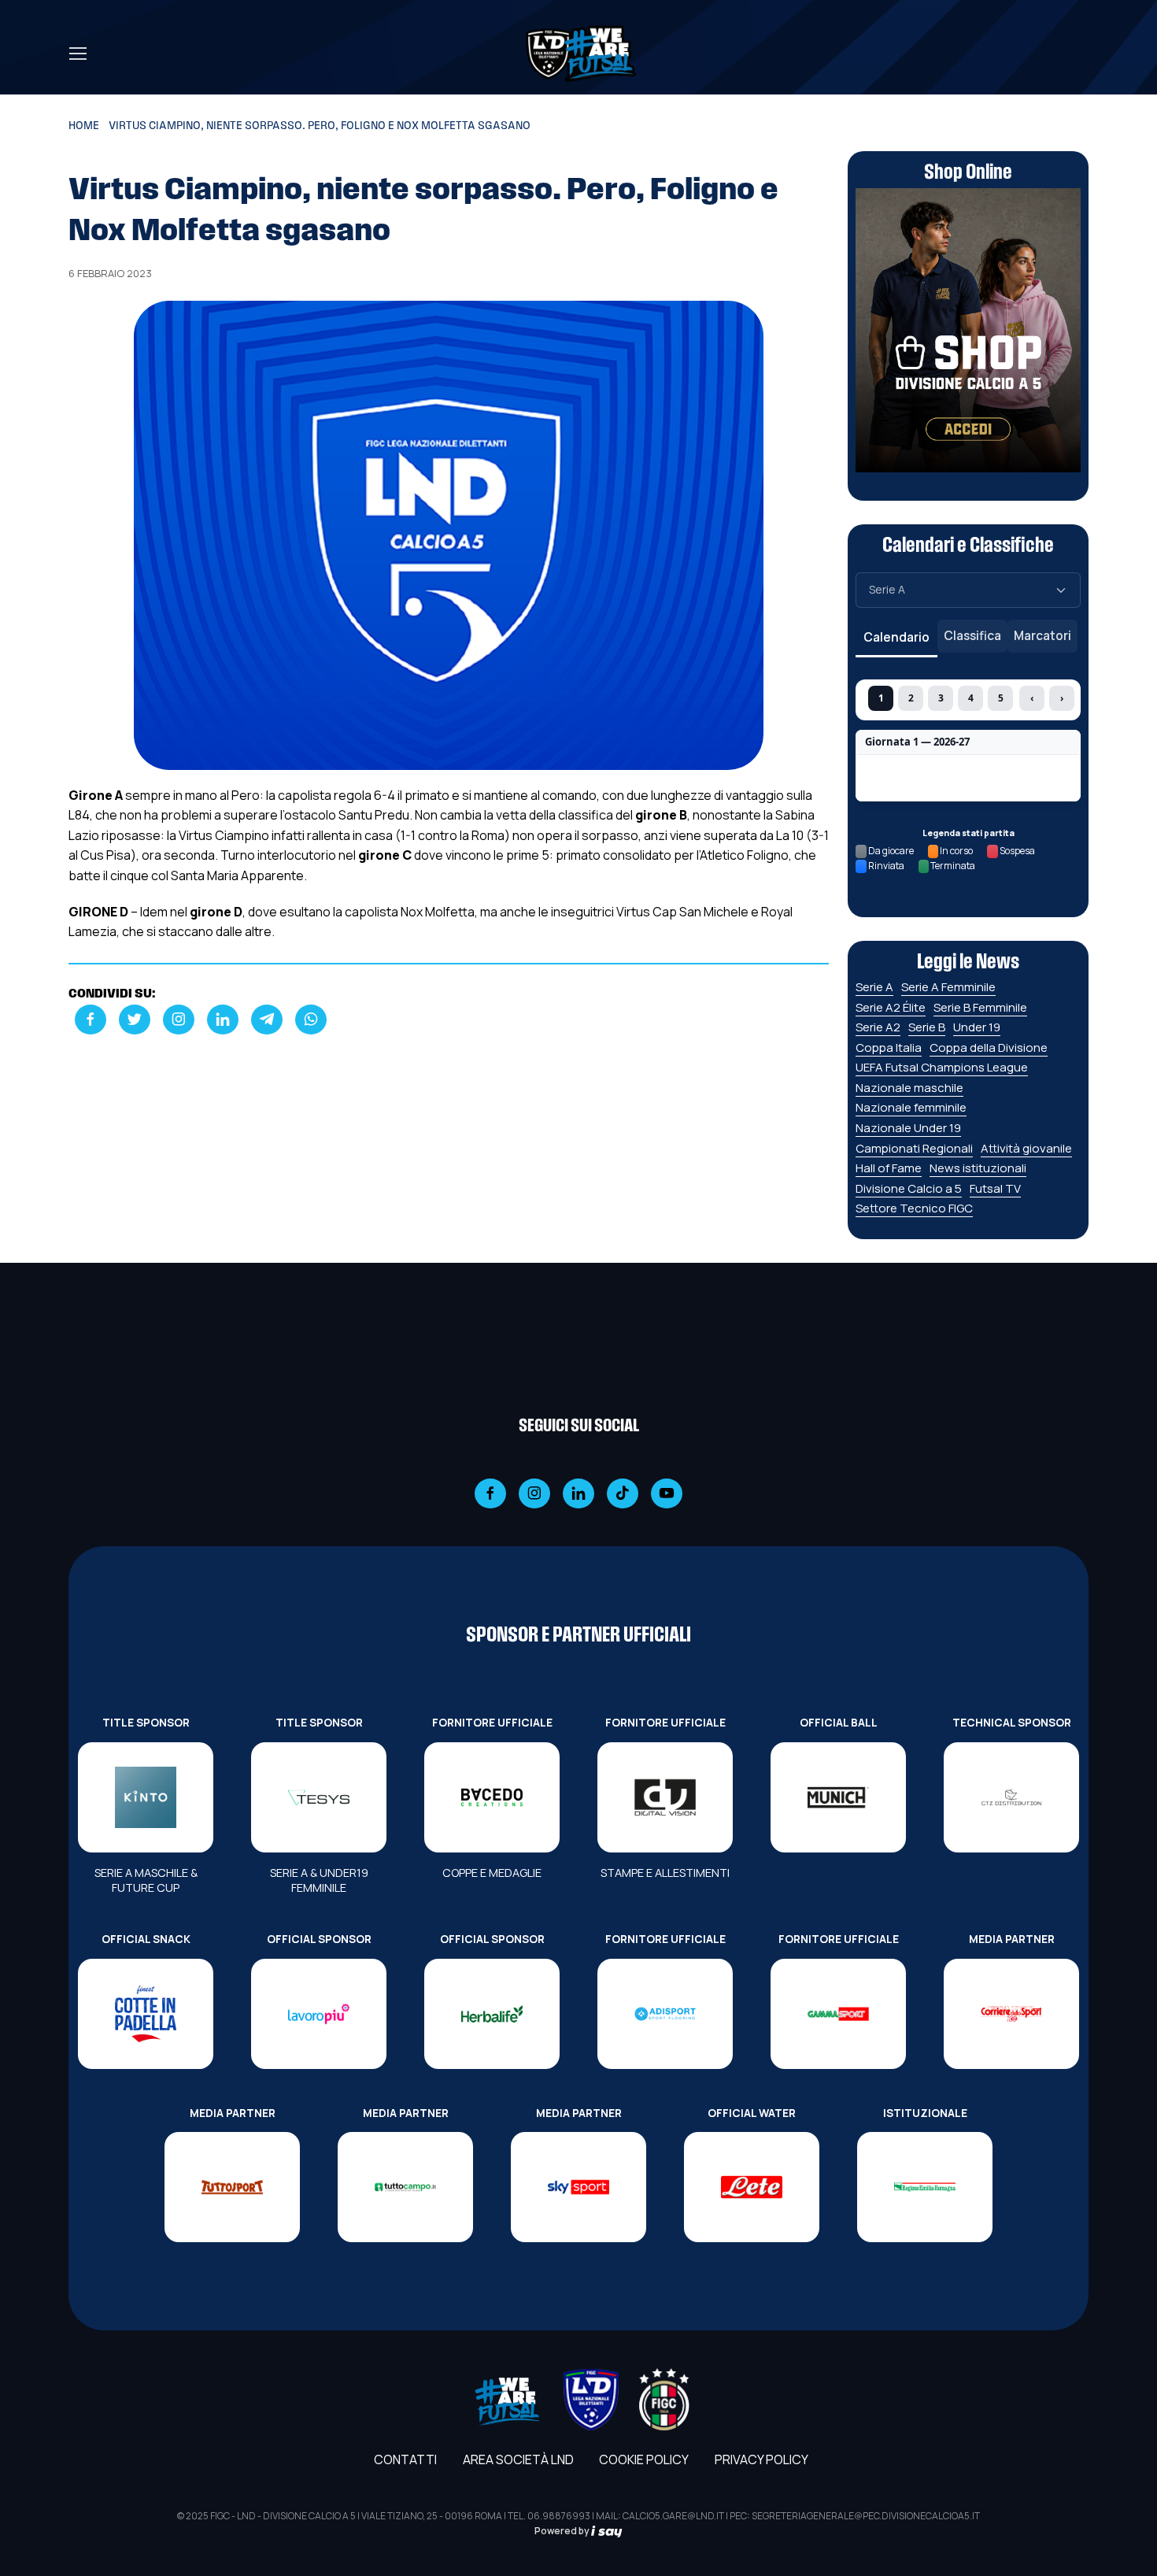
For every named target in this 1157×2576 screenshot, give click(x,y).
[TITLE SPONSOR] (146, 1797)
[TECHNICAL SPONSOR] (1011, 1797)
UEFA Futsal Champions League (942, 1067)
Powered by (563, 2531)
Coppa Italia (889, 1047)
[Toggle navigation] (77, 54)
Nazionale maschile (909, 1088)
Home (84, 126)
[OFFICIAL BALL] (838, 1797)
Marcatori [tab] (1042, 635)
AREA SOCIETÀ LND (518, 2459)
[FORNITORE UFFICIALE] (492, 1797)
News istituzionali (978, 1168)
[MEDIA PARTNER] (1011, 2014)
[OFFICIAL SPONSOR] (319, 2014)
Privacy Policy (761, 2459)
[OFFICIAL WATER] (752, 2187)
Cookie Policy (644, 2459)
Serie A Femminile (948, 987)
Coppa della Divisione (989, 1047)
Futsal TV (995, 1188)
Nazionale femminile (911, 1107)
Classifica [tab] (972, 635)
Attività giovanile (1026, 1148)
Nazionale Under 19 (908, 1128)
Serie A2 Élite (891, 1007)
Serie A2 (878, 1027)
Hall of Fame (889, 1168)
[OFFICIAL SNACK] (146, 2014)
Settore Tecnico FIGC (914, 1208)
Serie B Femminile (980, 1007)
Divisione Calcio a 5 (909, 1188)
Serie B (927, 1027)
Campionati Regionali (914, 1148)
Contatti (405, 2459)
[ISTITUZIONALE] (925, 2187)
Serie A (874, 987)
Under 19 (977, 1027)
